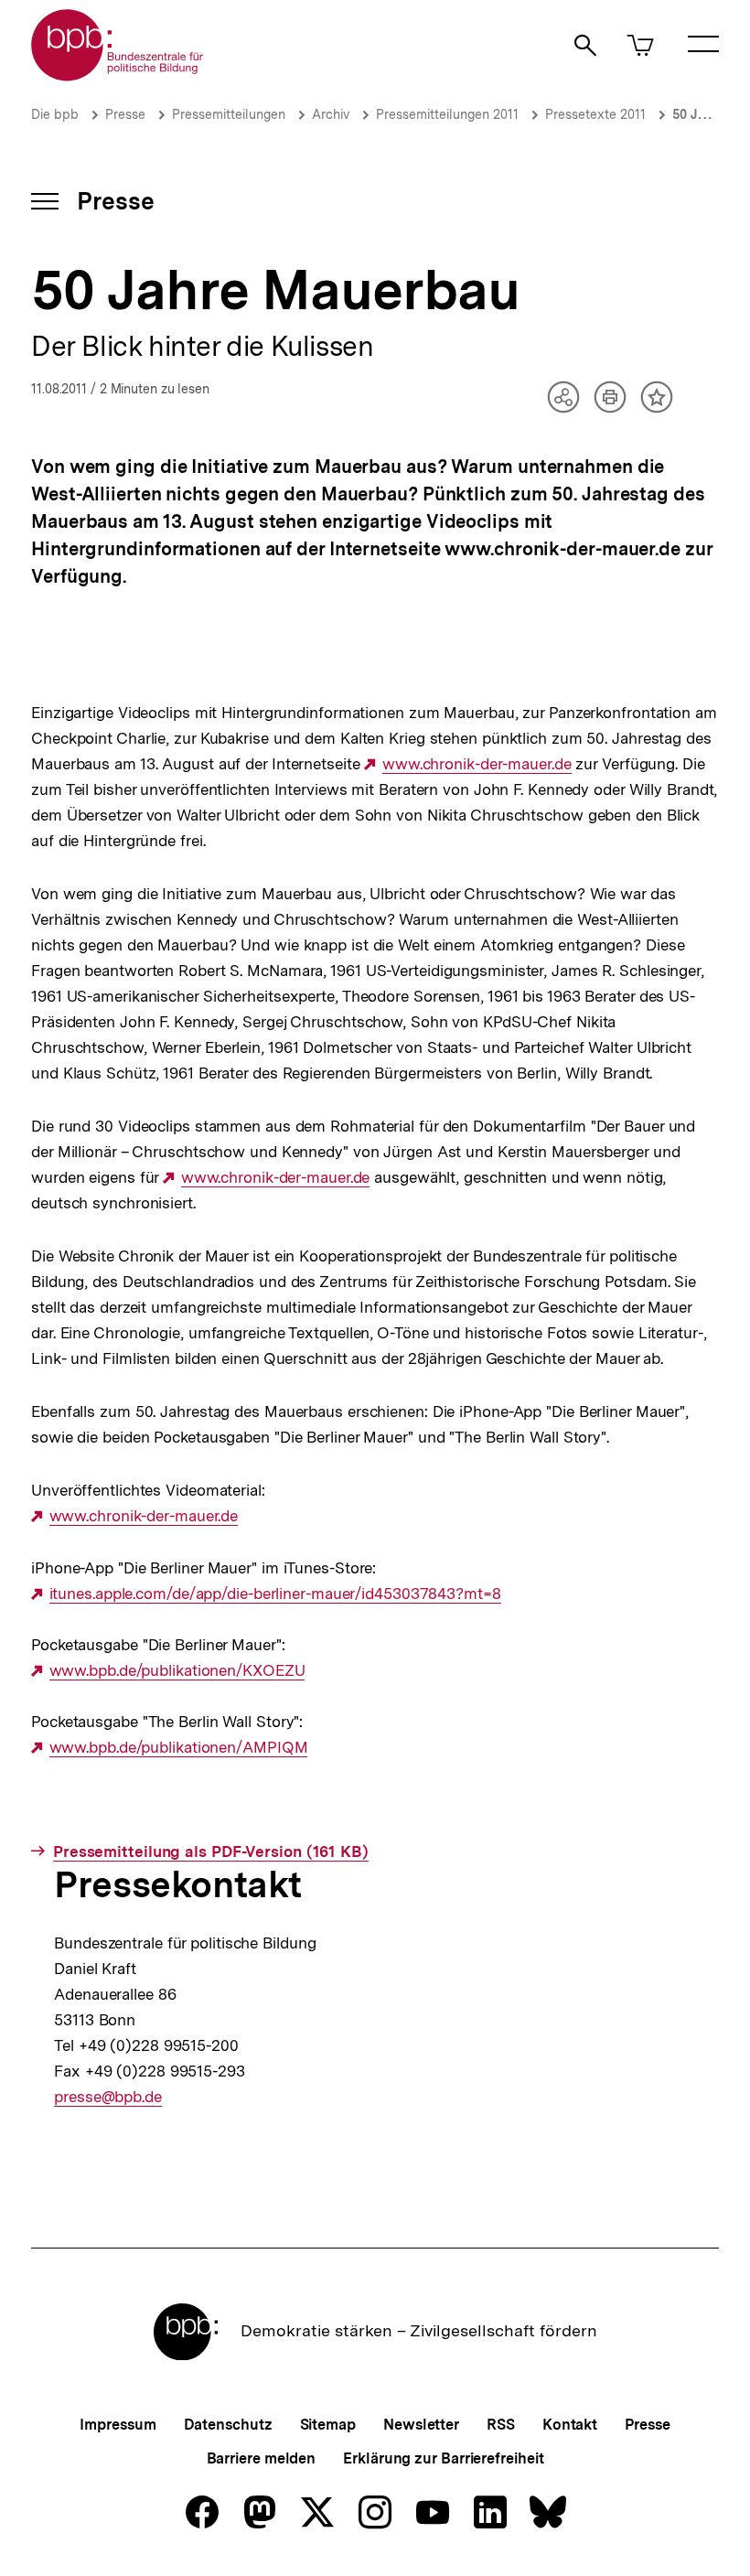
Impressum (118, 2425)
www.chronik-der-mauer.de (477, 764)
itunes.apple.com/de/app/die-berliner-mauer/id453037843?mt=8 (275, 1594)
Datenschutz (228, 2425)
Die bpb (55, 114)
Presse (125, 114)
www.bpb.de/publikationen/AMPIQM (178, 1748)
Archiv (331, 114)
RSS (501, 2425)
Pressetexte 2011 (595, 114)
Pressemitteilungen (229, 114)
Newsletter (421, 2425)
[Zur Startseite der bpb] (118, 75)
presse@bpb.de (108, 2097)
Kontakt (570, 2425)
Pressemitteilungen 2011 (447, 114)
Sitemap (328, 2425)
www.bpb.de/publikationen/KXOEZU (177, 1671)
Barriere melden (262, 2458)
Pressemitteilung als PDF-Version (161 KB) (211, 1852)
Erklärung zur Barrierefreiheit (443, 2458)
